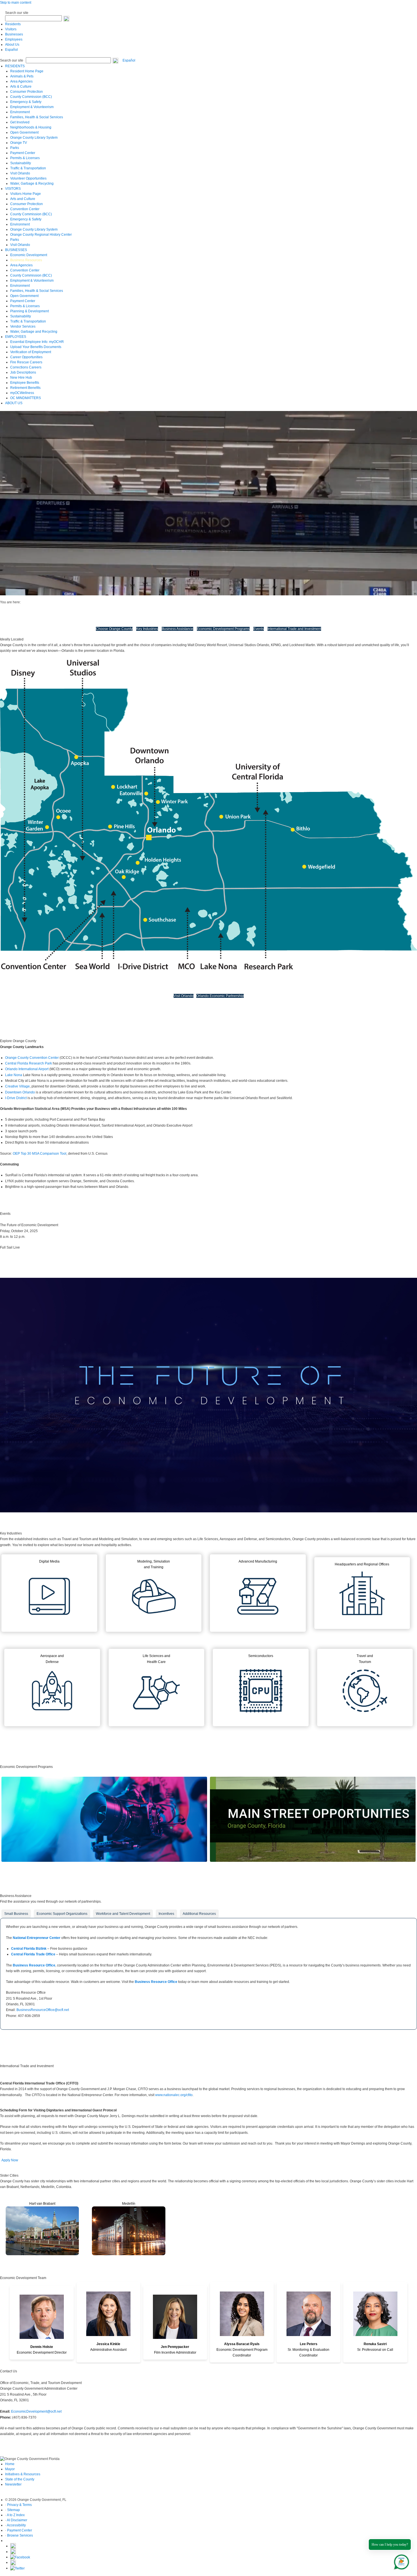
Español (11, 50)
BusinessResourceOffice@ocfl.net (43, 2010)
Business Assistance (177, 629)
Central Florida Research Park (29, 1063)
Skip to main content (16, 3)
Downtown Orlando (20, 1092)
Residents (13, 24)
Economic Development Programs (223, 629)
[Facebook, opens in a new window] (20, 2557)
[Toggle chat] (400, 2561)
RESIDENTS (15, 66)
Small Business (16, 1914)
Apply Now (10, 2160)
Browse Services (20, 2535)
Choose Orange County (114, 629)
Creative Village (17, 1086)
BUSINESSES (16, 250)
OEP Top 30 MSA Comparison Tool (40, 1154)
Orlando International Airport (27, 1069)
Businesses (14, 34)
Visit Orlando (184, 996)
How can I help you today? (390, 2545)
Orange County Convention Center (32, 1058)
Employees (14, 39)
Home (10, 2464)
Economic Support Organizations (62, 1914)
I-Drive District (16, 1098)
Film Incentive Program (104, 1870)
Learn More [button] (10, 1258)
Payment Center (20, 2530)
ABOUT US (14, 403)
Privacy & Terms (19, 2505)
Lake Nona (14, 1075)
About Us (12, 45)
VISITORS (13, 189)
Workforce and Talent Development (123, 1914)
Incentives (166, 1914)
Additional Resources (199, 1914)
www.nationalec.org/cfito (174, 2095)
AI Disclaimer (17, 2520)
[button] (66, 18)
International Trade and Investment (294, 629)
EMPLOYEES (16, 337)
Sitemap (13, 2510)
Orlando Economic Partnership (220, 996)
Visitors (11, 29)
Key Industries (147, 629)
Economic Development (41, 602)
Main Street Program (313, 1870)
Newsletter (13, 2484)
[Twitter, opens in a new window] (17, 2568)
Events (259, 629)
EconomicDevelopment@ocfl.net (36, 2411)
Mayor (10, 2469)
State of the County (20, 2479)
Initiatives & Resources (23, 2474)
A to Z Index (16, 2515)
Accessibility (16, 2525)
